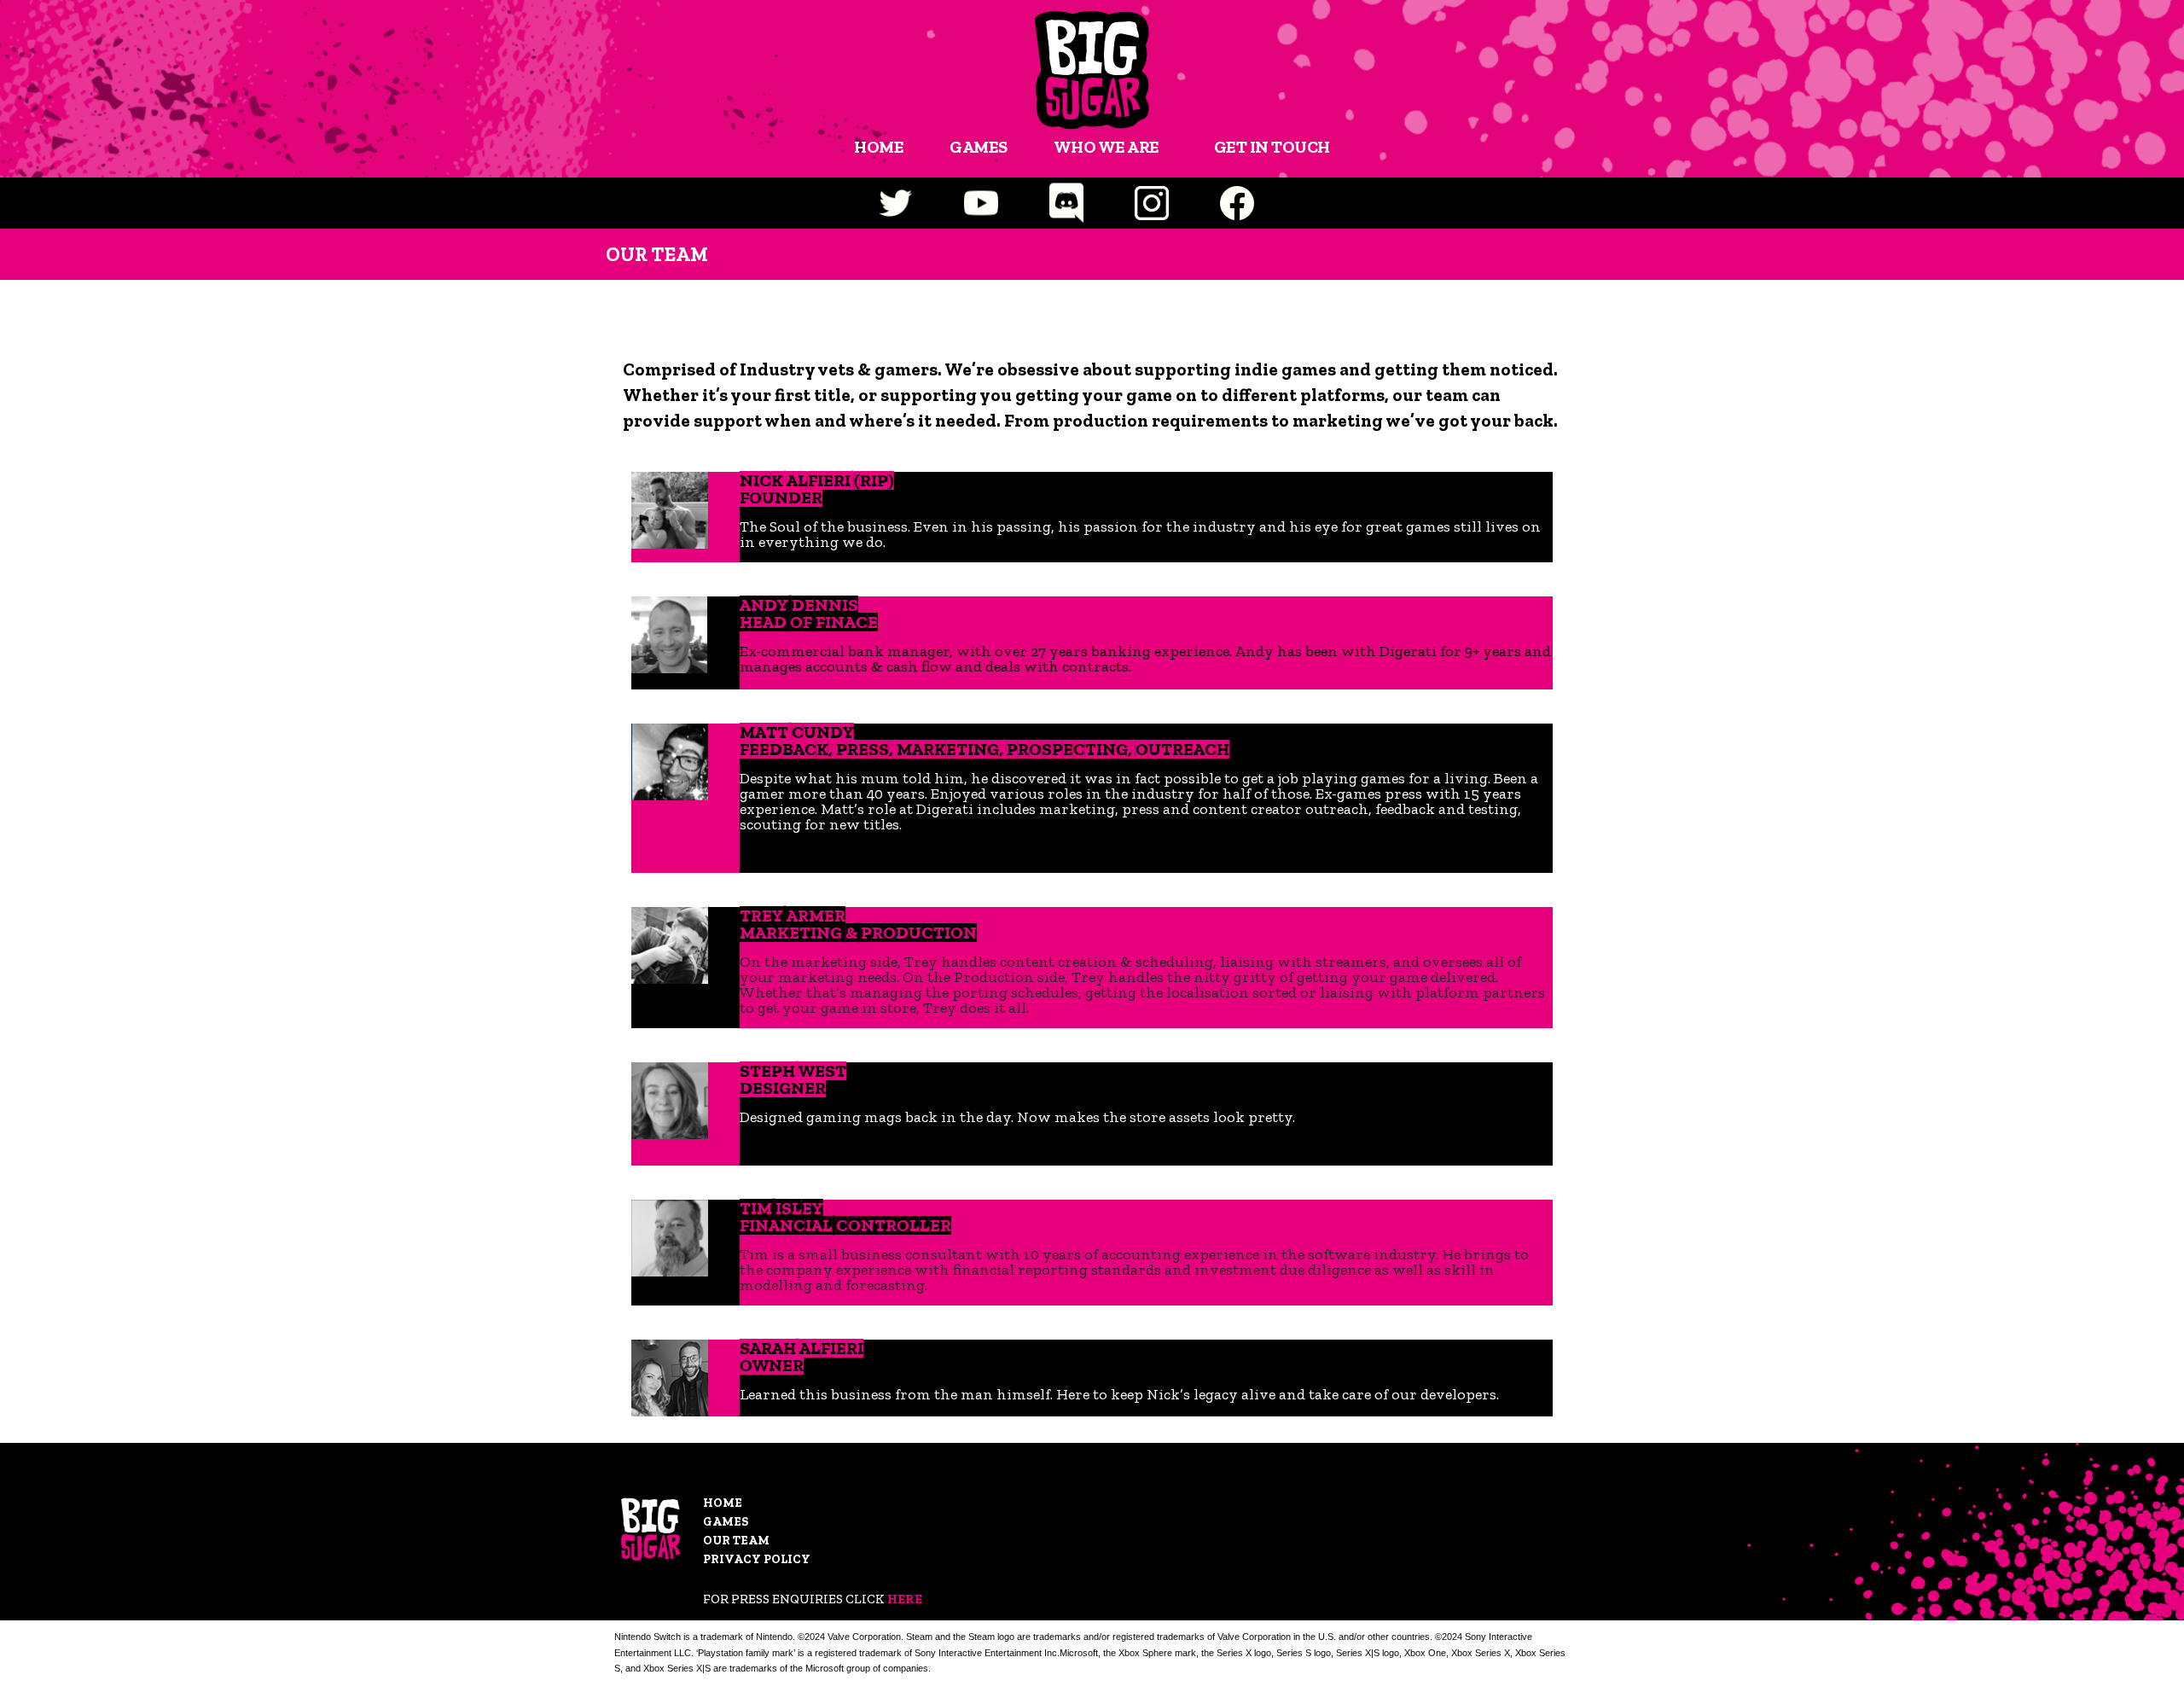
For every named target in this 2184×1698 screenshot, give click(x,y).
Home (723, 1503)
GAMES (979, 147)
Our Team (736, 1541)
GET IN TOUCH (1272, 147)
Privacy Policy (757, 1559)
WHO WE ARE (1107, 147)
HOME (879, 147)
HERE (905, 1599)
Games (726, 1522)
